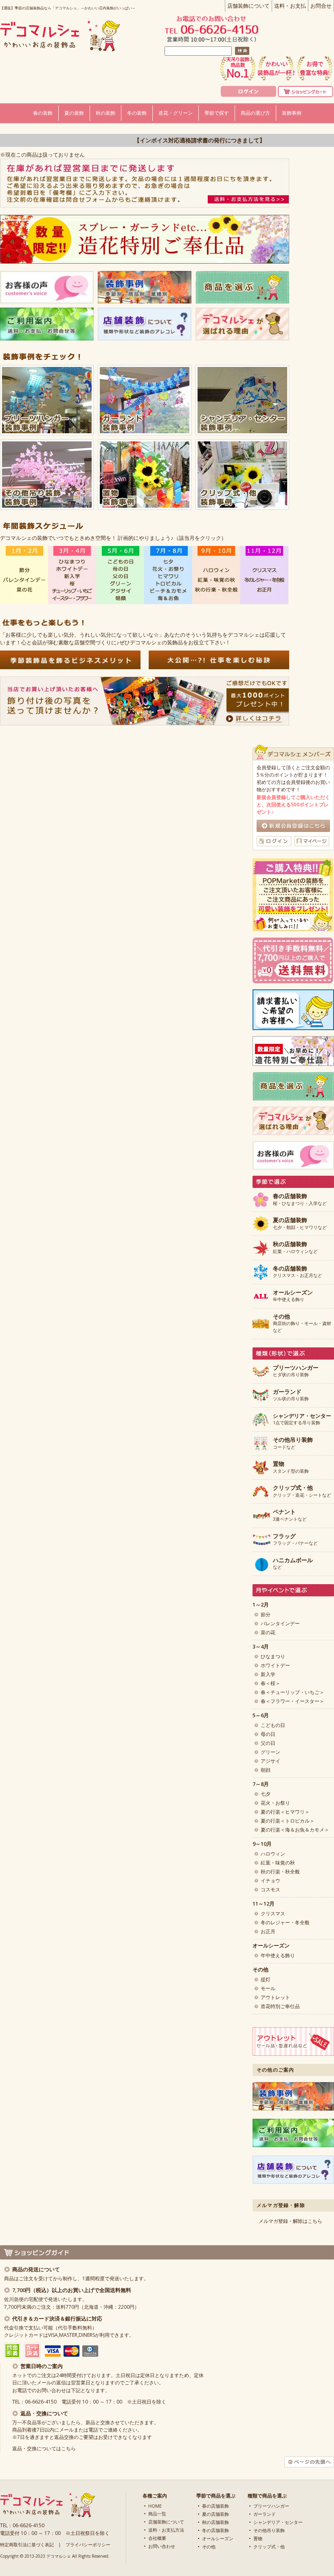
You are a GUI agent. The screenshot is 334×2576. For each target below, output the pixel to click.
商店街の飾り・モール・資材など (302, 1323)
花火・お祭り (275, 1803)
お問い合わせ (162, 2546)
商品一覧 (157, 2514)
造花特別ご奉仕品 (280, 2006)
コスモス (270, 1889)
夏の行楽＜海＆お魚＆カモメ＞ (295, 1830)
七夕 (266, 1794)
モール (268, 1988)
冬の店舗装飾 (215, 2530)
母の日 (268, 1734)
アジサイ (270, 1761)
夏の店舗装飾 (215, 2514)
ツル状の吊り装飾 (291, 1395)
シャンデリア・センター (278, 2522)
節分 (266, 1614)
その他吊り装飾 (269, 2530)
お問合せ (321, 6)
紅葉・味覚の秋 (278, 1863)
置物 (258, 2538)
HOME (155, 2506)
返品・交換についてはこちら (44, 2448)
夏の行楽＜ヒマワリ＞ (285, 1812)
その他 (209, 2547)
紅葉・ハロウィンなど (295, 1248)
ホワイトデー (275, 1665)
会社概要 (157, 2538)
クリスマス (273, 1913)
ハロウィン (273, 1854)
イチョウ (270, 1881)
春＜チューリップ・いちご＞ (292, 1692)
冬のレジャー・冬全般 (285, 1922)
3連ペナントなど (290, 1515)
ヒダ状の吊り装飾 (296, 1371)
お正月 (268, 1931)
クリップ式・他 (269, 2547)
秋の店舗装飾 (215, 2522)
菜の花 (268, 1632)
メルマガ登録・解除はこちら (290, 2221)
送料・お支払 (290, 6)
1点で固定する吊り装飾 (302, 1419)
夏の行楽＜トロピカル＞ (288, 1821)
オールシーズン (218, 2538)
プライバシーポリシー (88, 2544)
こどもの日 (273, 1725)
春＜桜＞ (270, 1683)
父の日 (268, 1743)
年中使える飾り (293, 1296)
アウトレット (275, 1997)
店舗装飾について (248, 6)
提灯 (266, 1979)
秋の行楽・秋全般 (280, 1872)
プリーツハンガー (271, 2506)
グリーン (270, 1752)
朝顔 (266, 1770)
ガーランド (265, 2514)
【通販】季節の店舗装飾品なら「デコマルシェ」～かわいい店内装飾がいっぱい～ (68, 8)
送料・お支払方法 (166, 2530)
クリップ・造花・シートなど (302, 1491)
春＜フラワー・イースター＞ (292, 1701)
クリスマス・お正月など (298, 1272)
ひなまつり (273, 1656)
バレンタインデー (280, 1623)
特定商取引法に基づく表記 (27, 2544)
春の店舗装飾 (215, 2506)
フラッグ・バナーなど (295, 1540)
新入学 (268, 1674)
